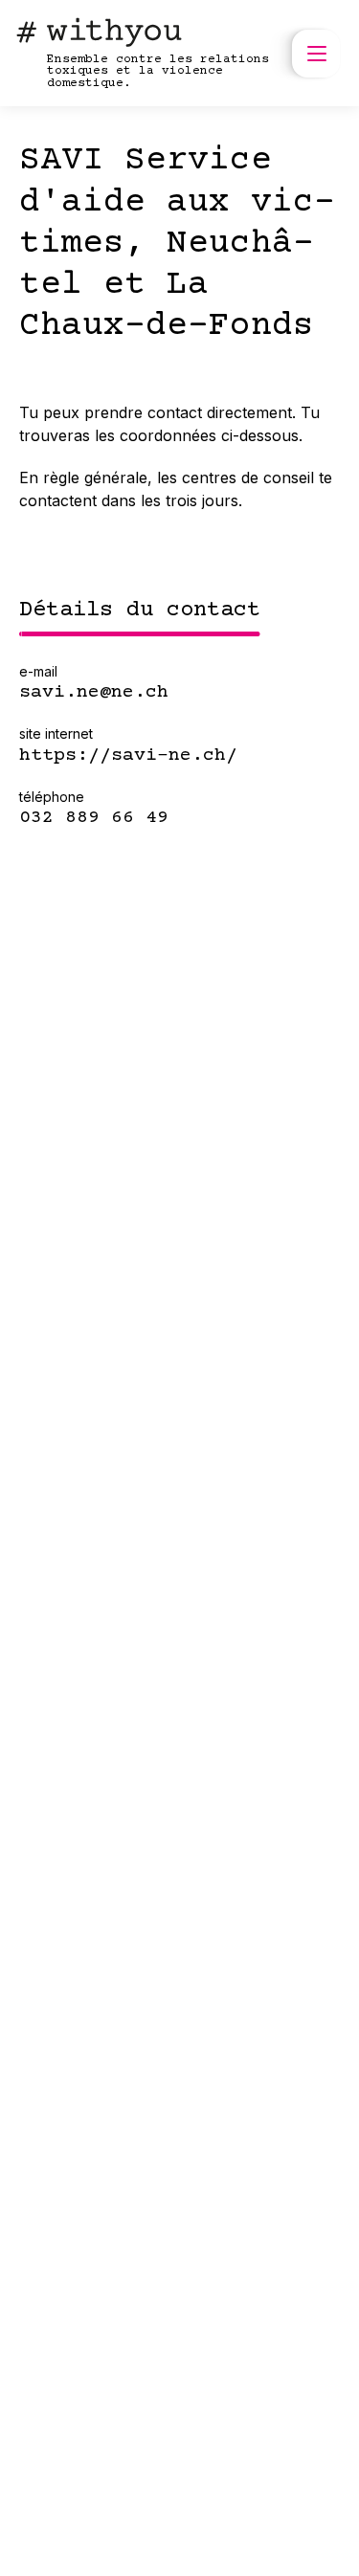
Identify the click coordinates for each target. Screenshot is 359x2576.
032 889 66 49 (94, 818)
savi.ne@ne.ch (94, 693)
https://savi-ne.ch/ (128, 756)
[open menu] (316, 54)
